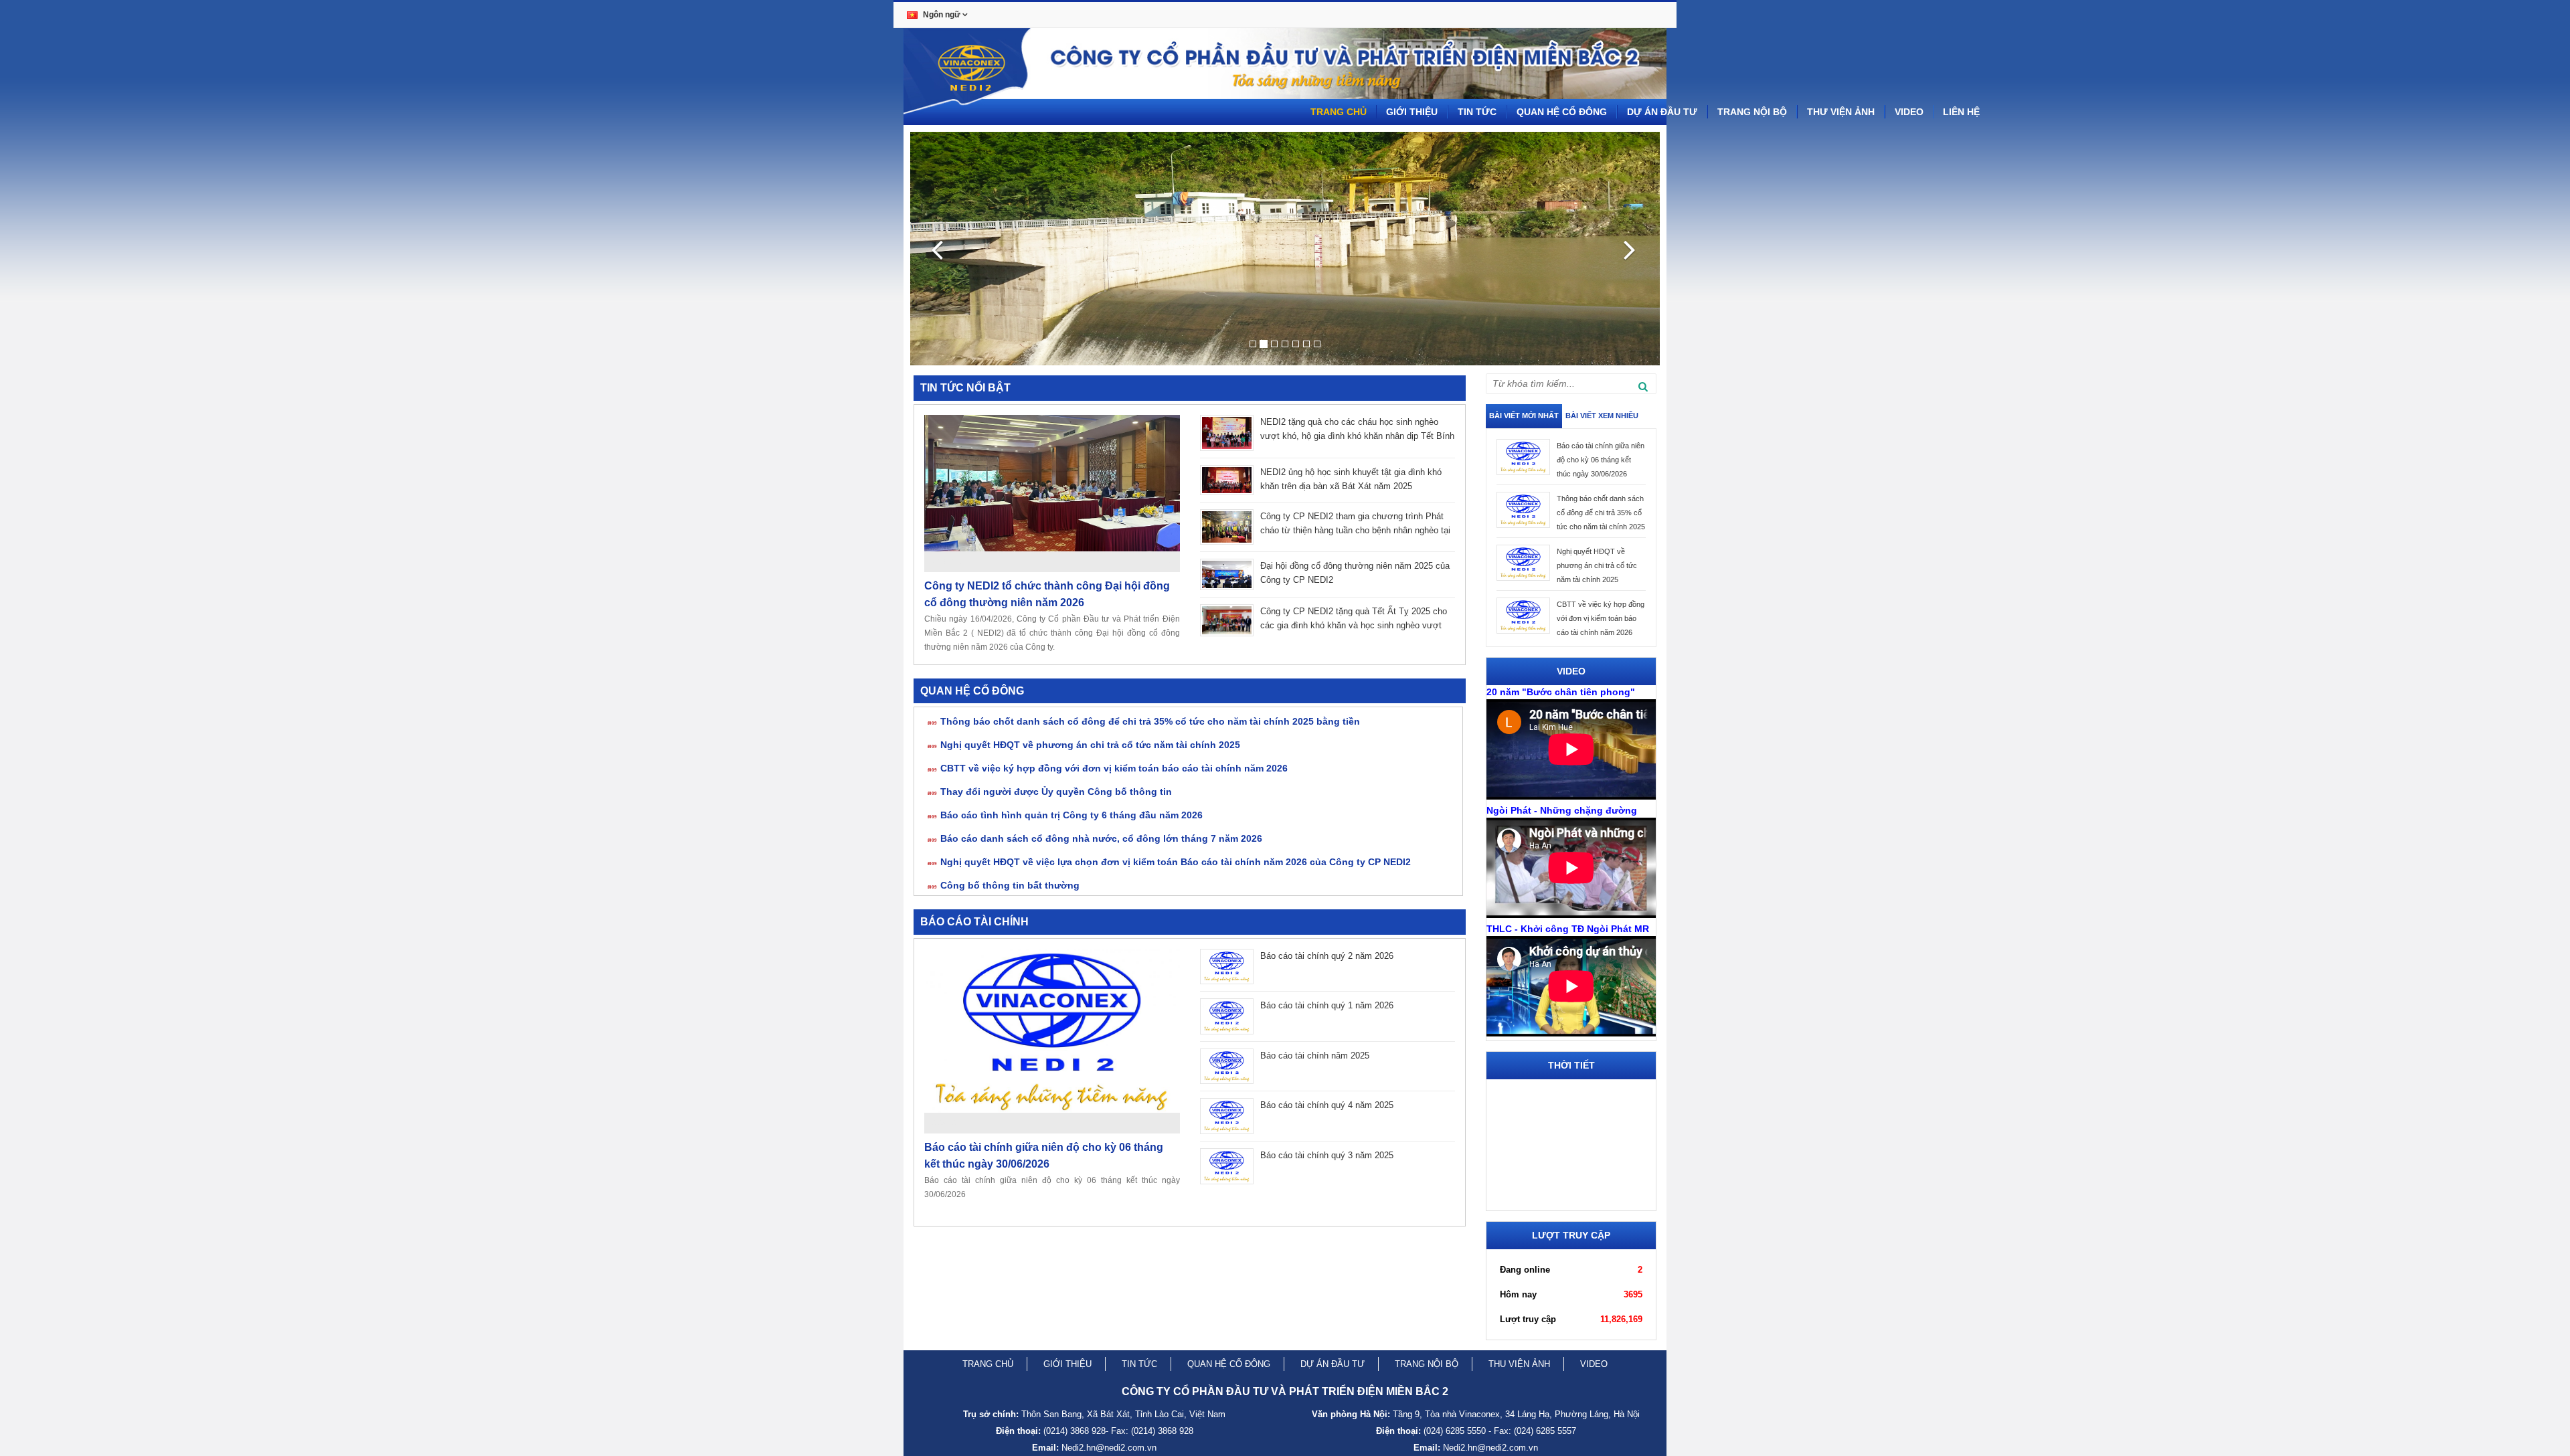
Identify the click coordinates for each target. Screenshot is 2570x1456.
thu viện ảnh (1519, 1364)
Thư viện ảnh (1841, 112)
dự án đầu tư (1333, 1364)
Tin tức (1477, 112)
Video (1909, 112)
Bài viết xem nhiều (1602, 416)
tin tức (1139, 1364)
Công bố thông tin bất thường (1010, 885)
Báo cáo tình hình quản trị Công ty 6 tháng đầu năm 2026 (1072, 815)
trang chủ (988, 1364)
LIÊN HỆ (1961, 112)
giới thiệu (1067, 1364)
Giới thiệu (1412, 112)
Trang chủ (1339, 112)
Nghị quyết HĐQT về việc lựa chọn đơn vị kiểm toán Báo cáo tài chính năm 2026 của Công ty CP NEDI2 (1176, 862)
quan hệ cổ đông (1229, 1364)
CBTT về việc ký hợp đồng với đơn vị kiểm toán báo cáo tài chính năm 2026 (1114, 768)
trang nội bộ (1427, 1364)
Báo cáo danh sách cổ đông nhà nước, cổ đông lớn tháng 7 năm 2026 (1101, 838)
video (1594, 1364)
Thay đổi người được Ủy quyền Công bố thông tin (1056, 792)
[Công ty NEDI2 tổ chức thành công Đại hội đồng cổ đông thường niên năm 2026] (1052, 483)
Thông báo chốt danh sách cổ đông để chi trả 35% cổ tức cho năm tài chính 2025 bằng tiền (1150, 721)
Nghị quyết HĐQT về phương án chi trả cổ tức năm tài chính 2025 (1090, 745)
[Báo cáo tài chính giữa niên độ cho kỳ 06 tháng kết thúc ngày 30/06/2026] (1052, 1031)
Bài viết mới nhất (1524, 416)
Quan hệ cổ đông (1562, 112)
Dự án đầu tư (1662, 112)
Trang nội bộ (1752, 112)
